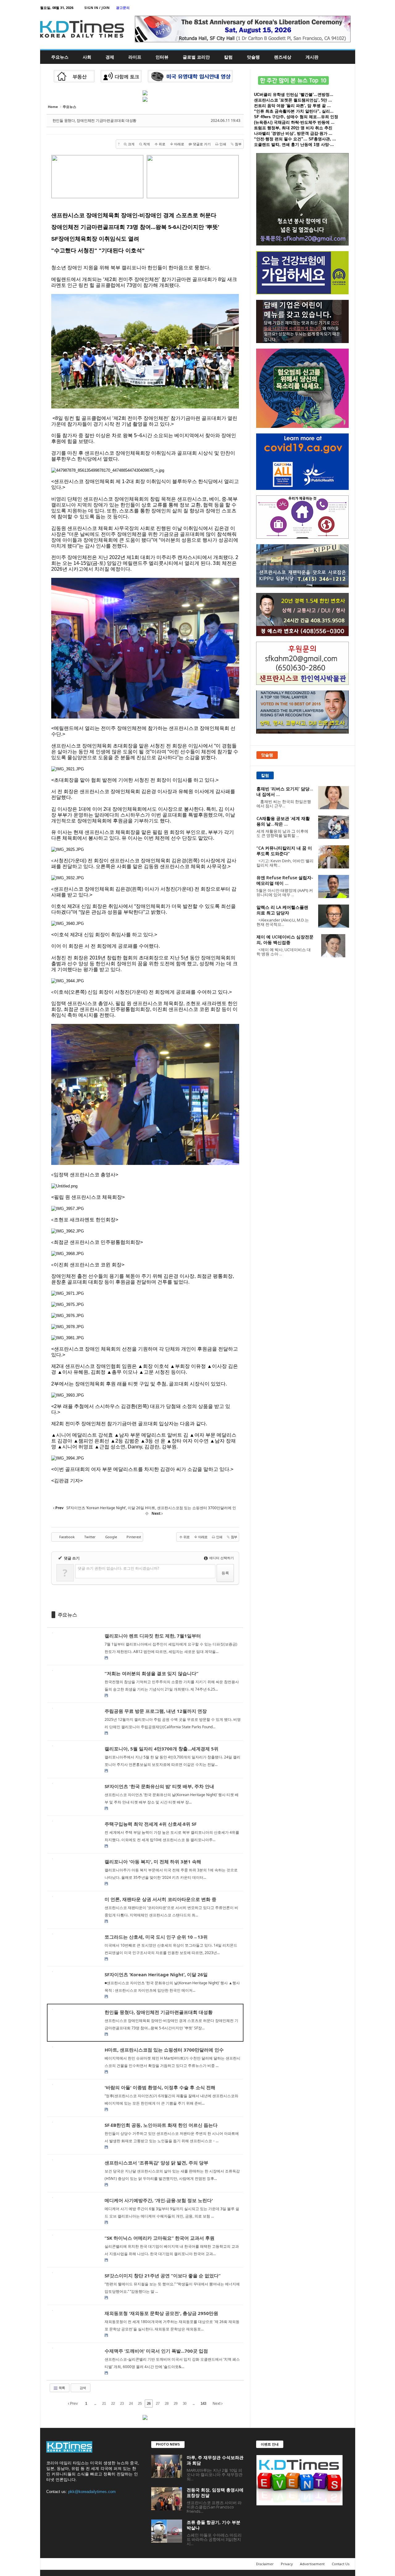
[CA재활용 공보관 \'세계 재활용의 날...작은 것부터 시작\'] (334, 827)
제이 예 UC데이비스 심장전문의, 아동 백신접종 (285, 940)
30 (185, 2404)
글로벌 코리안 (196, 57)
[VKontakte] (341, 8)
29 (176, 2404)
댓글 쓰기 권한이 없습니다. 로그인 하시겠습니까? (118, 1568)
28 (167, 2404)
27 (158, 2404)
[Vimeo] (331, 8)
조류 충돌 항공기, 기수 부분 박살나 (214, 2525)
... (95, 2404)
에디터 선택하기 (221, 1558)
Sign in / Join (97, 8)
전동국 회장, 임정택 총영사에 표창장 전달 (215, 2493)
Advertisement (312, 2564)
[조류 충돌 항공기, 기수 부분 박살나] (167, 2531)
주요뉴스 (60, 57)
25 (140, 2404)
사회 (87, 57)
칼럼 (228, 57)
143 (203, 2404)
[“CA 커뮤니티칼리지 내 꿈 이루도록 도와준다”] (334, 857)
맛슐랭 (253, 57)
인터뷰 (162, 57)
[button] (346, 57)
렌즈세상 (283, 57)
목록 (61, 2388)
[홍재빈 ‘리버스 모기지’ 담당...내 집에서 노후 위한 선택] (334, 798)
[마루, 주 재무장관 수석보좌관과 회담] (167, 2466)
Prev (73, 2404)
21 (104, 2404)
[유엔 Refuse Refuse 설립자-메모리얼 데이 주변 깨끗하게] (334, 886)
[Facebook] (312, 8)
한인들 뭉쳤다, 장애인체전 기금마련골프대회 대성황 (95, 120)
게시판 (312, 57)
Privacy (287, 2564)
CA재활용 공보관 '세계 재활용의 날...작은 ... (283, 821)
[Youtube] (351, 8)
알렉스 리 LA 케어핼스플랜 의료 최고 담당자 (282, 910)
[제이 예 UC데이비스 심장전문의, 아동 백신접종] (334, 946)
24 (131, 2404)
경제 (110, 57)
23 (122, 2404)
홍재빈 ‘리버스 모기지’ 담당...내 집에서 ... (285, 791)
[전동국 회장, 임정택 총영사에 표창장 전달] (167, 2499)
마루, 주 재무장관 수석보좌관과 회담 (215, 2460)
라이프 (135, 57)
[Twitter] (322, 8)
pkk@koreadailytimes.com (92, 2492)
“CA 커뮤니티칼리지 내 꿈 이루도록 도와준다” (284, 851)
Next (217, 2404)
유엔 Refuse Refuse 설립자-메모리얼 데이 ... (285, 880)
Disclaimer (265, 2564)
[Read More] (145, 1646)
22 (113, 2404)
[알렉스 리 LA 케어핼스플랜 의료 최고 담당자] (334, 916)
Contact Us (341, 2564)
